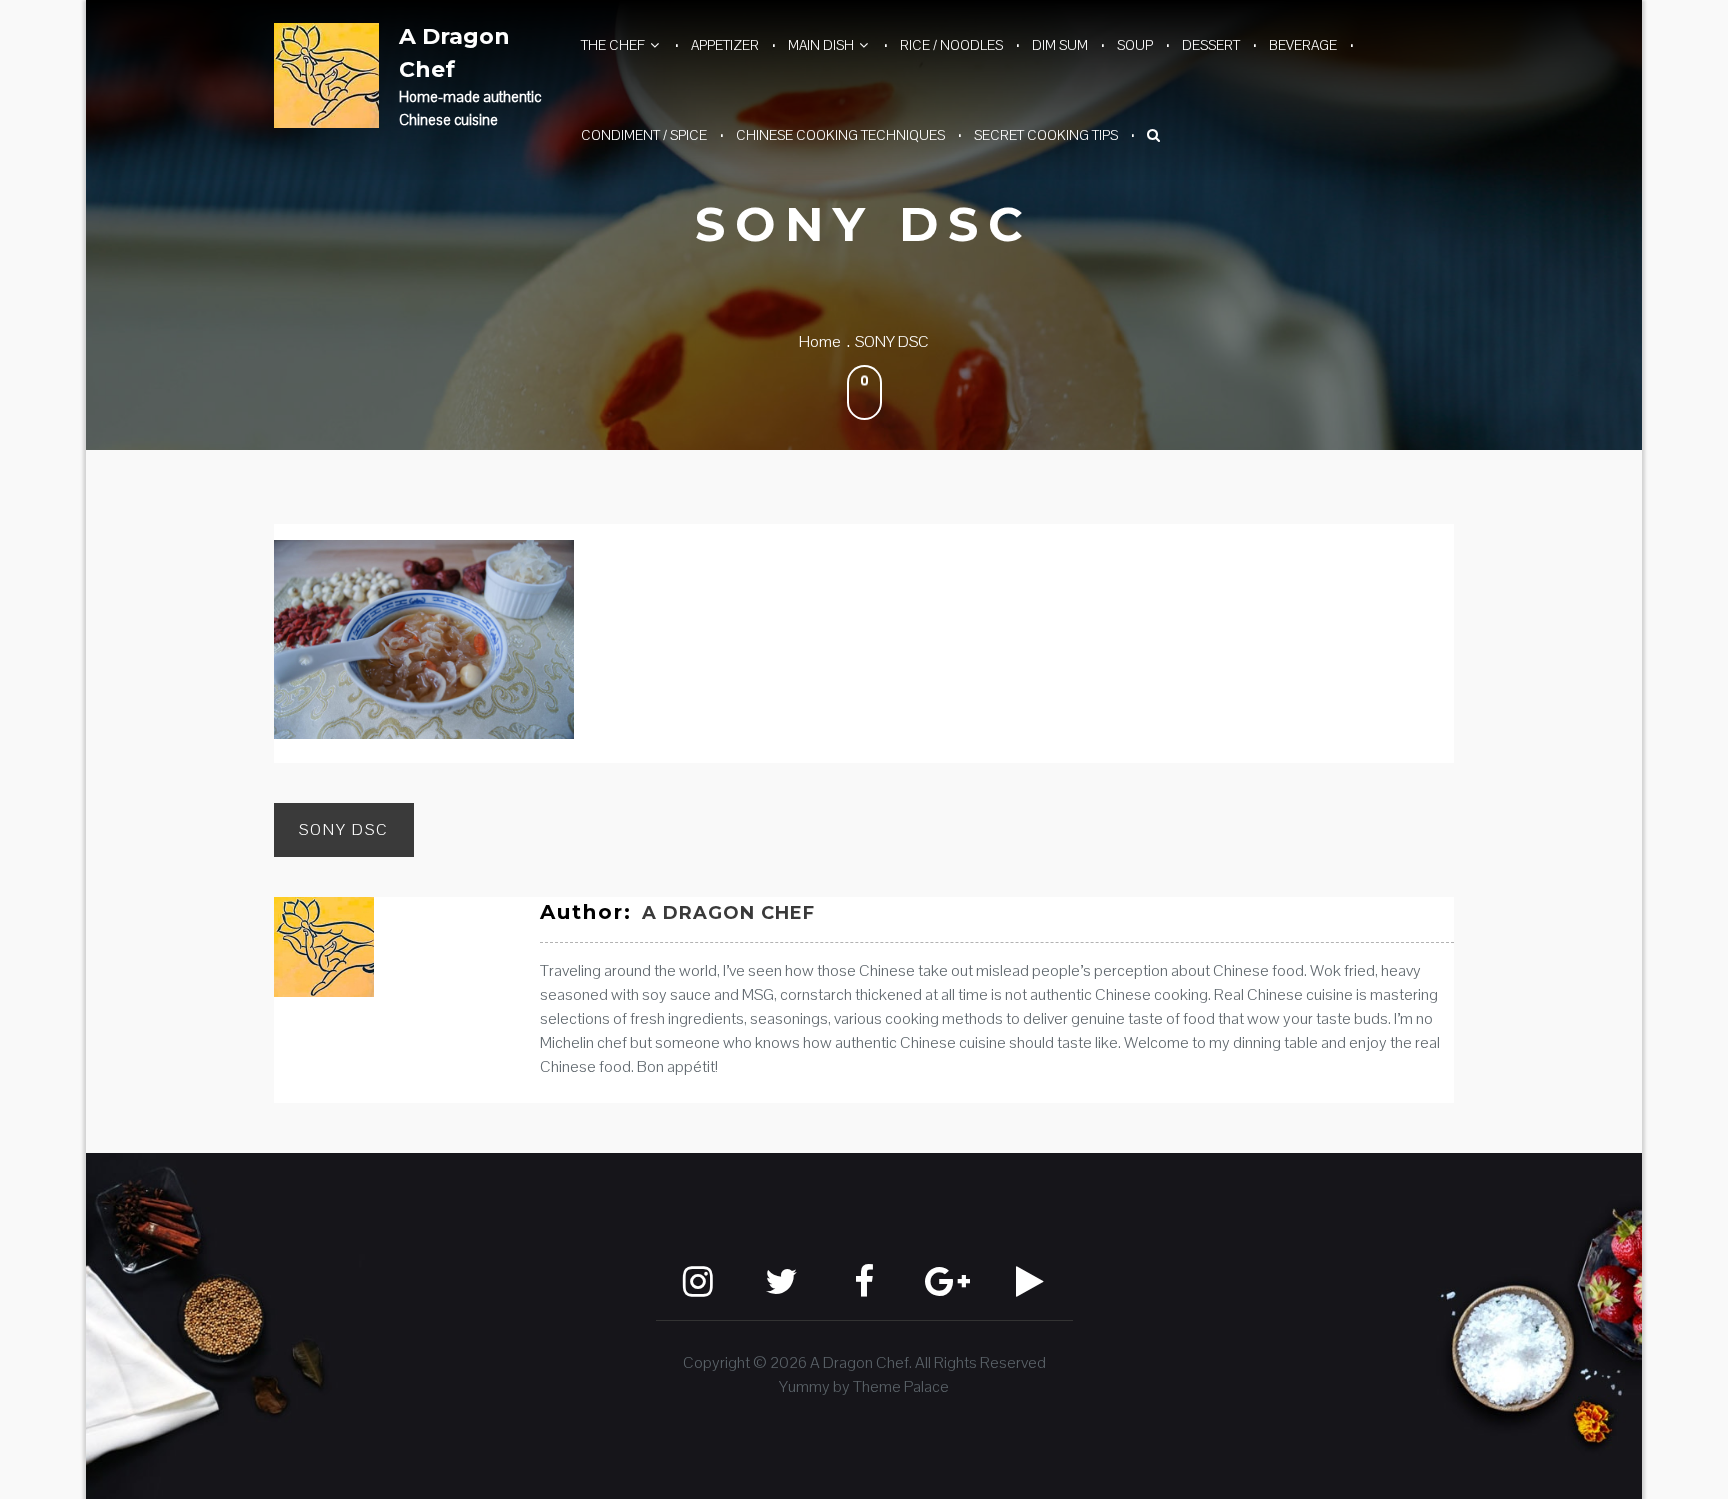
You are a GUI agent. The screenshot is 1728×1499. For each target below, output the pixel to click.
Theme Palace (901, 1386)
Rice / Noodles (951, 45)
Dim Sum (1060, 45)
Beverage (1303, 45)
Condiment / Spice (644, 135)
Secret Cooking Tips (1046, 135)
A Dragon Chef (454, 53)
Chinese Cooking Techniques (840, 135)
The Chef (613, 45)
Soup (1135, 45)
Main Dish (821, 45)
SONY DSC (344, 829)
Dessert (1211, 45)
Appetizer (725, 45)
